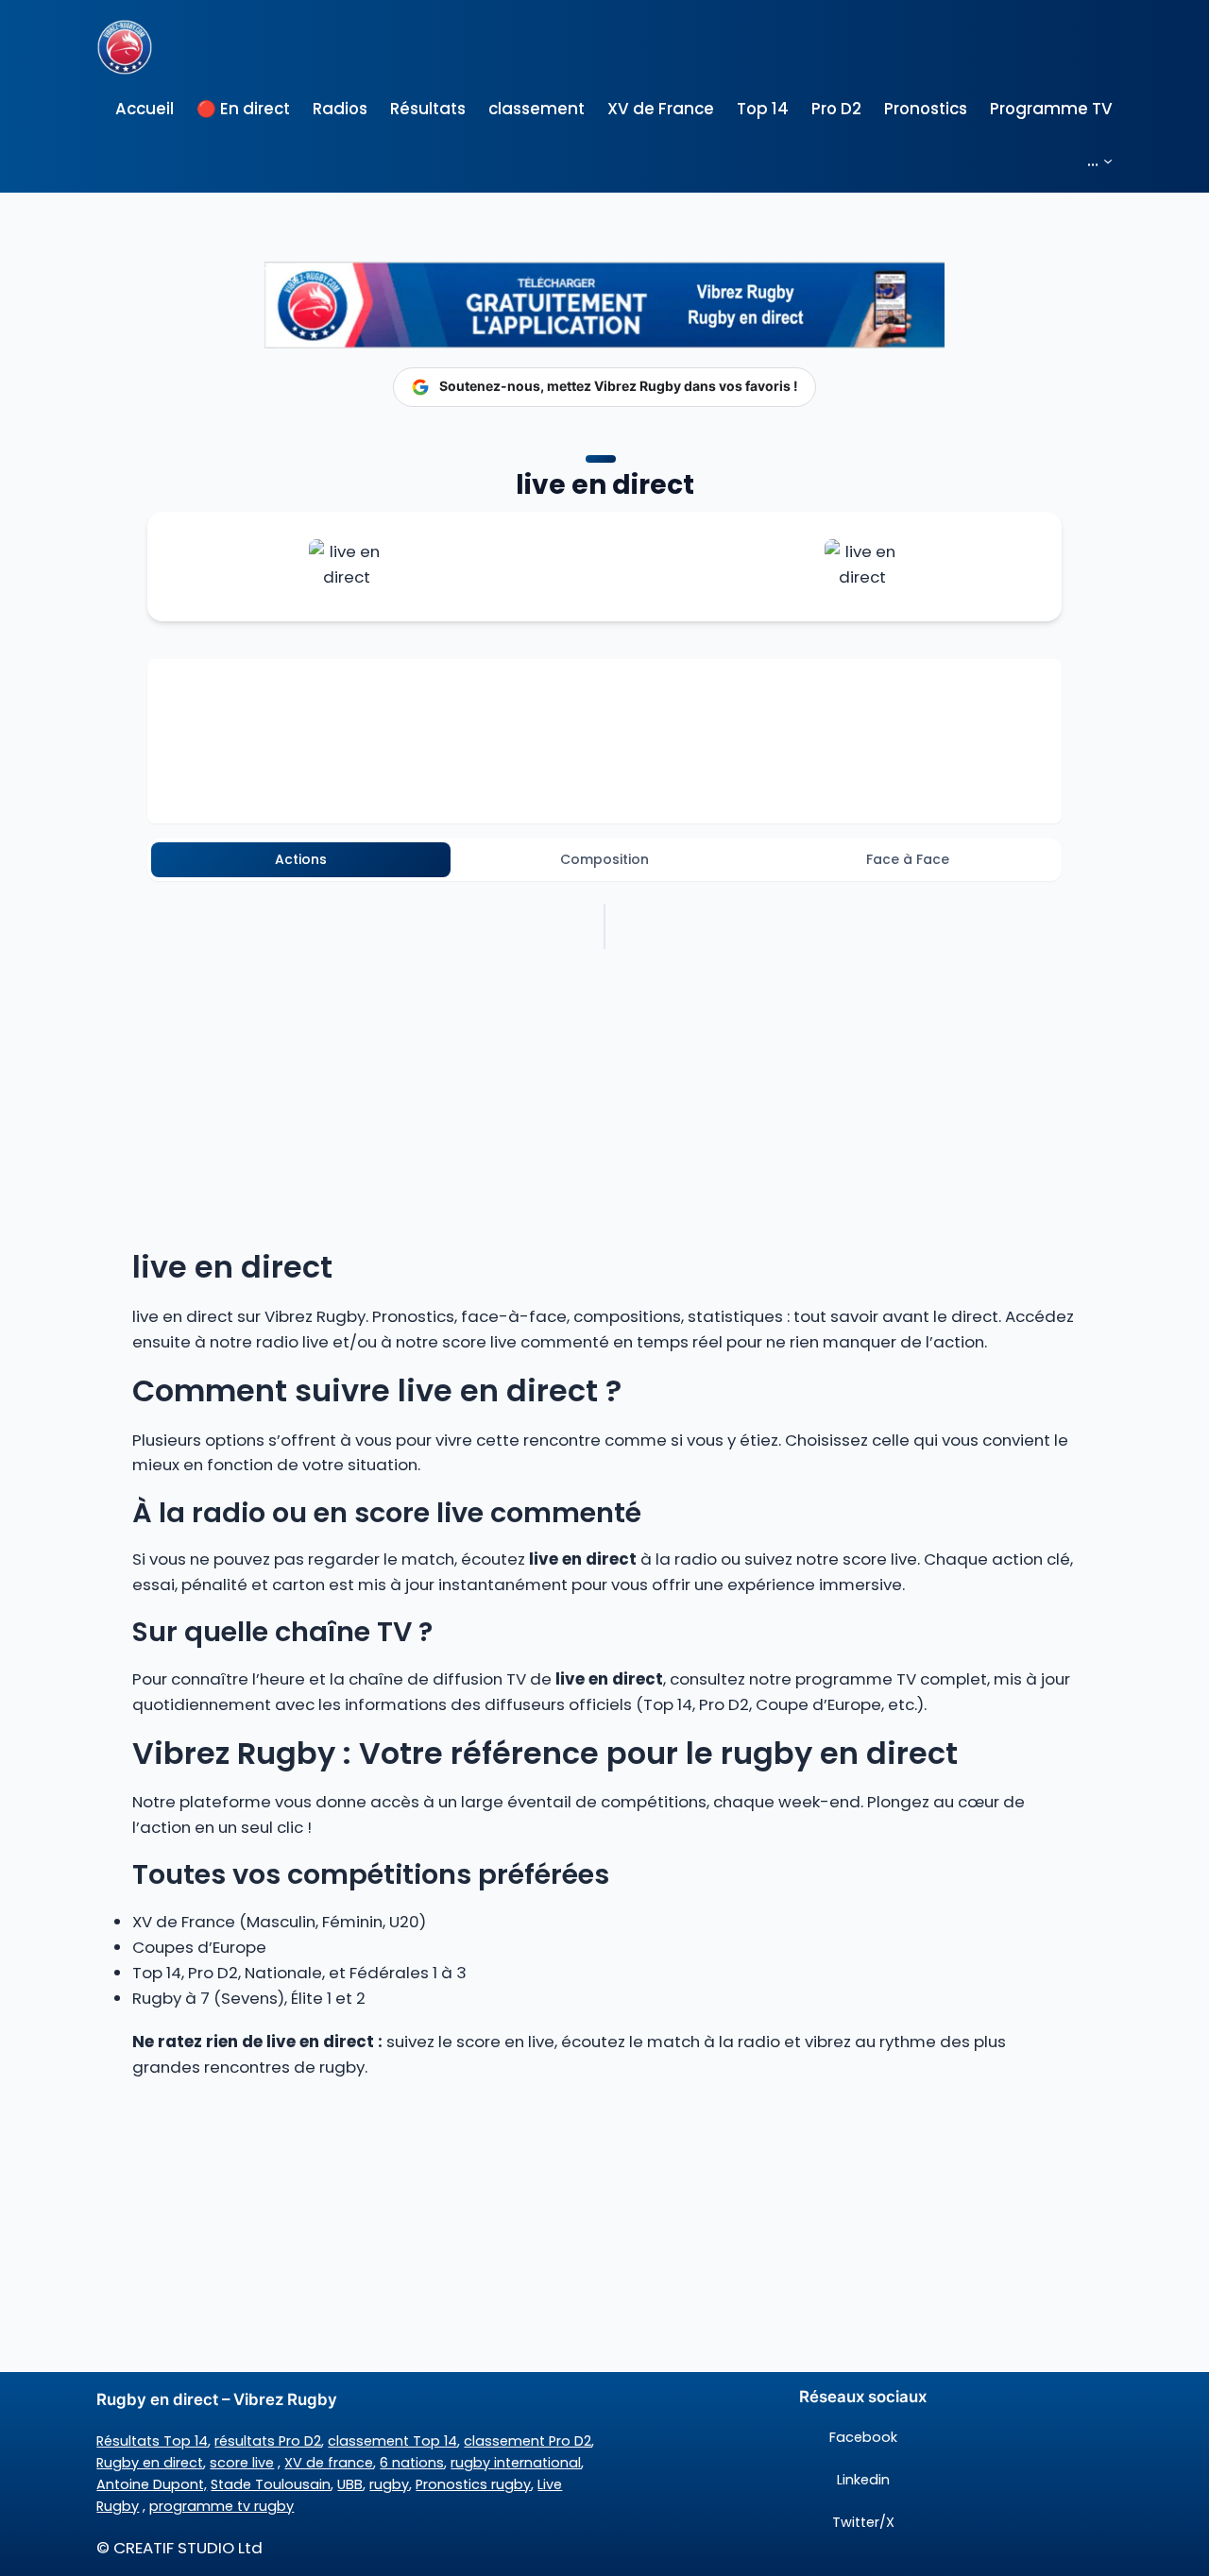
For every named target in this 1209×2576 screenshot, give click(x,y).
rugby (389, 2484)
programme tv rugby (221, 2506)
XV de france (329, 2463)
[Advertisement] (604, 2230)
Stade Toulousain (271, 2484)
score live (242, 2463)
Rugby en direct (150, 2463)
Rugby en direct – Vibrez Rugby (217, 2399)
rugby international (516, 2463)
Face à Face (908, 859)
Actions (301, 859)
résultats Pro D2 (268, 2441)
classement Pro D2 (528, 2441)
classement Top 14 (392, 2441)
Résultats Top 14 (152, 2441)
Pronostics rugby (473, 2484)
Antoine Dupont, (152, 2484)
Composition (604, 859)
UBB (350, 2484)
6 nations (412, 2463)
